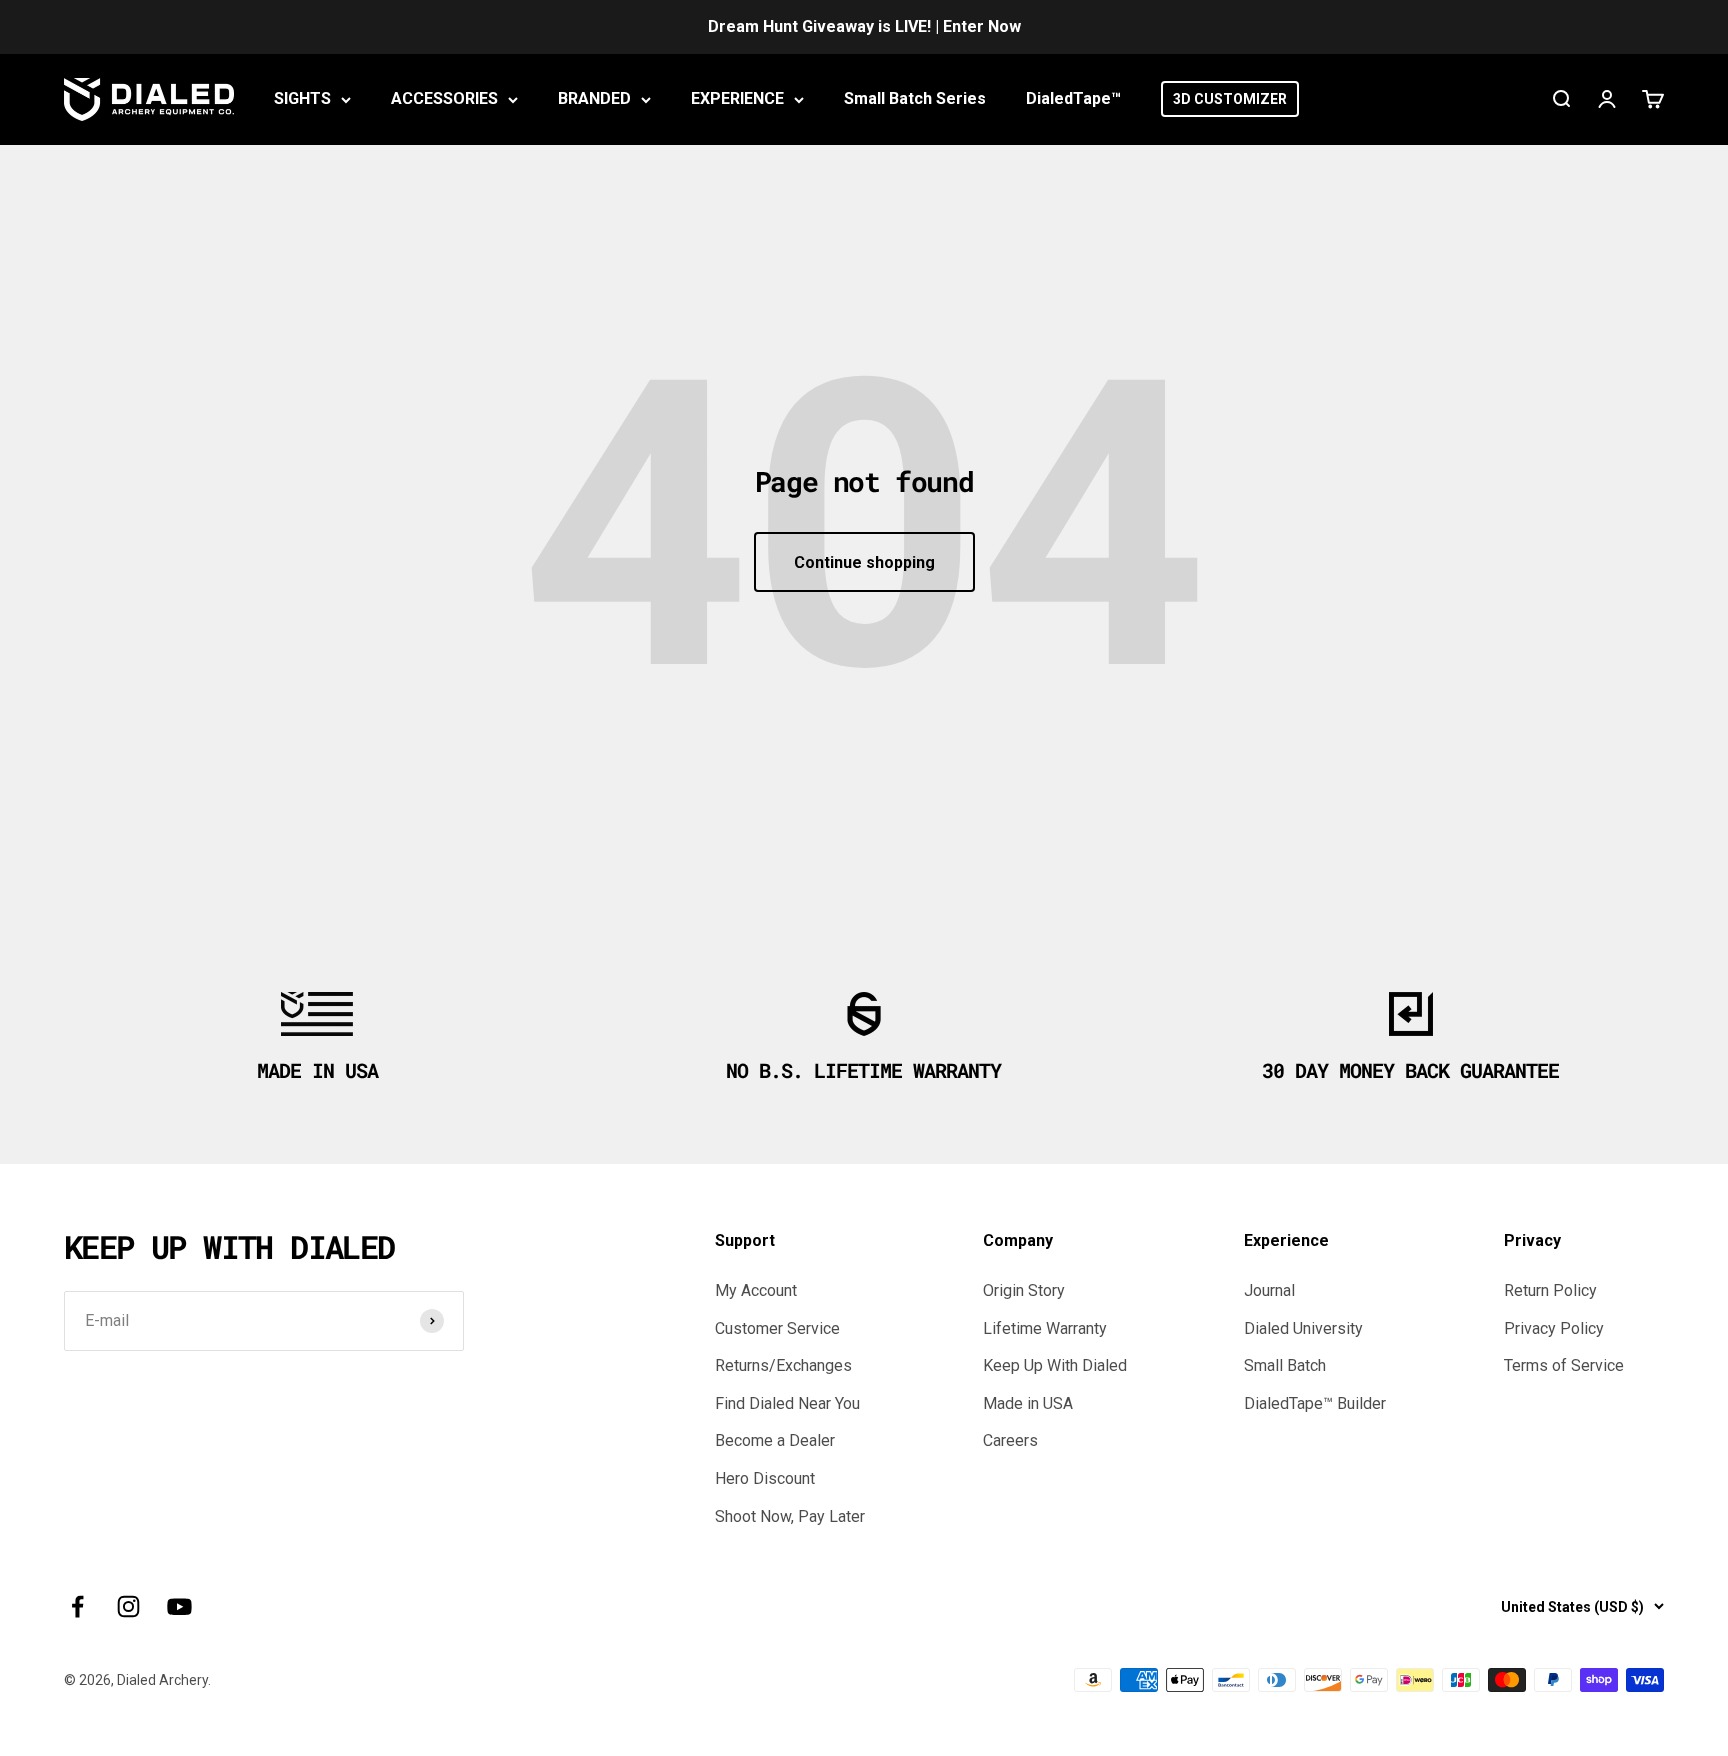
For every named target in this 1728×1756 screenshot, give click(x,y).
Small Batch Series (915, 98)
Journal (1269, 1290)
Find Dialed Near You (787, 1403)
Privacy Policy (1554, 1328)
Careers (1010, 1440)
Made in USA (1028, 1403)
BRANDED (594, 98)
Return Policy (1550, 1290)
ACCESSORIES (444, 98)
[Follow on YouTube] (179, 1606)
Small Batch (1285, 1365)
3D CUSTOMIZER (1230, 99)
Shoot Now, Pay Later (790, 1516)
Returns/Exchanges (783, 1365)
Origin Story (1024, 1290)
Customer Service (777, 1328)
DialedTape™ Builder (1315, 1403)
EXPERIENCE (737, 98)
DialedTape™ (1073, 98)
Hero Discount (765, 1478)
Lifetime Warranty (1045, 1328)
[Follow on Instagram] (128, 1606)
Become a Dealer (775, 1440)
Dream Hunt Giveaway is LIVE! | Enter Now (864, 26)
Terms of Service (1564, 1365)
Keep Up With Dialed (1055, 1365)
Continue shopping (864, 562)
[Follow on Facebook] (77, 1606)
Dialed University (1303, 1328)
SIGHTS (302, 98)
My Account (756, 1290)
